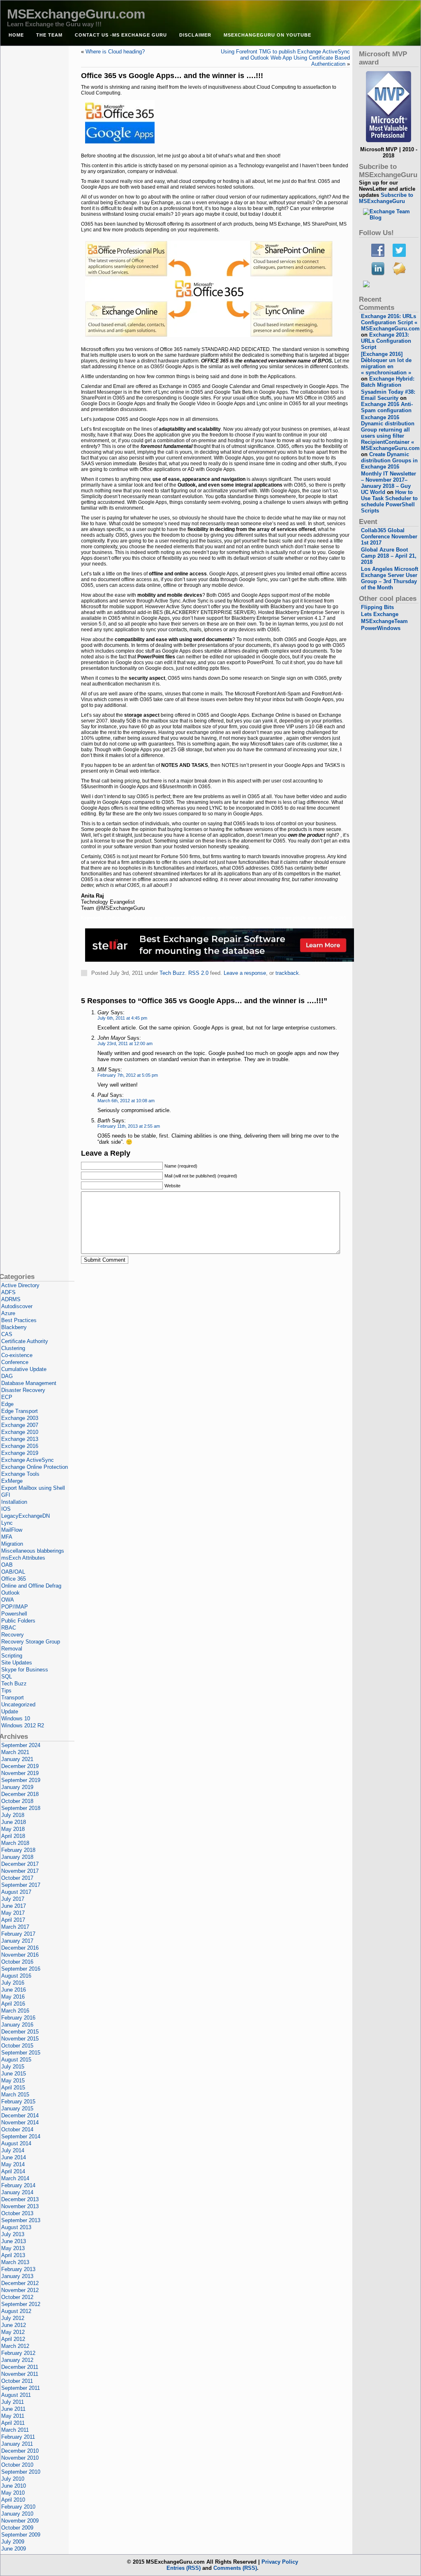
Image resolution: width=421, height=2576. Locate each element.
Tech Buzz (172, 973)
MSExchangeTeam (384, 621)
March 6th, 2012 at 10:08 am (126, 1101)
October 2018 (17, 1801)
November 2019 (20, 1773)
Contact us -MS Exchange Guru (121, 35)
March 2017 (15, 1927)
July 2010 (13, 2479)
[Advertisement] (215, 989)
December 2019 (20, 1766)
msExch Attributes (23, 1558)
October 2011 (17, 2381)
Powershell (14, 1614)
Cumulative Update (24, 1369)
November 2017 (20, 1871)
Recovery (13, 1635)
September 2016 (21, 1969)
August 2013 (16, 2227)
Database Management (29, 1383)
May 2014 (13, 2164)
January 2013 (17, 2276)
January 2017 (17, 1941)
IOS (6, 1509)
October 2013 (17, 2213)
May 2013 (13, 2248)
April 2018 (13, 1836)
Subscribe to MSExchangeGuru (386, 198)
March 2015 (15, 2095)
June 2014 (14, 2157)
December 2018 (20, 1794)
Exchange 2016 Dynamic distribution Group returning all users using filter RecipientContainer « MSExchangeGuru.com (390, 433)
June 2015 (14, 2074)
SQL (7, 1677)
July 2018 (13, 1815)
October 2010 (17, 2465)
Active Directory (20, 1285)
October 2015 (17, 2046)
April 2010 (13, 2500)
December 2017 (20, 1864)
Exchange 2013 (20, 1439)
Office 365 (14, 1579)
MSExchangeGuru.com (76, 14)
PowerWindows (381, 628)
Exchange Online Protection (35, 1467)
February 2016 (18, 2018)
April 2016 (13, 2004)
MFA (7, 1537)
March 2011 (15, 2430)
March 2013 (15, 2262)
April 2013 (13, 2255)
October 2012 (17, 2297)
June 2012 (14, 2325)
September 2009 (21, 2535)
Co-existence (17, 1355)
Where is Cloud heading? (115, 52)
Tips (6, 1691)
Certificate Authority (25, 1341)
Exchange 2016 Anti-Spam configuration (387, 407)
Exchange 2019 (20, 1453)
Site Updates (17, 1663)
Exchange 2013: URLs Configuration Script (386, 341)
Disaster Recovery (23, 1390)
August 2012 (16, 2311)
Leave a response (245, 973)
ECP (7, 1397)
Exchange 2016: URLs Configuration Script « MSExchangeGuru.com (390, 322)
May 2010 (13, 2493)
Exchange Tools (20, 1474)
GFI (6, 1495)
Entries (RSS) (184, 2568)
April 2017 (13, 1920)
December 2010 (20, 2451)
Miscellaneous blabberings (33, 1551)
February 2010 (18, 2507)
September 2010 (21, 2472)
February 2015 (18, 2102)
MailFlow (12, 1530)
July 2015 (13, 2067)
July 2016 (13, 1983)
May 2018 (13, 1829)
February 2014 (18, 2185)
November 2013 (20, 2206)
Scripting (12, 1656)
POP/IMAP (15, 1607)
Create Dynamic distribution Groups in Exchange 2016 (389, 460)
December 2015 (20, 2032)
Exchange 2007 (20, 1425)
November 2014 (20, 2122)
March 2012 (15, 2346)
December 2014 (20, 2116)
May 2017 (13, 1913)
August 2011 (16, 2395)
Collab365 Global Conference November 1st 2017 (389, 537)
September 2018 (21, 1808)
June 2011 (13, 2409)
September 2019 (21, 1780)
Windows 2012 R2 (23, 1725)
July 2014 (13, 2150)
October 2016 (17, 1962)
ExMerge (12, 1481)
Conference (15, 1362)
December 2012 (20, 2283)
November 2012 (20, 2290)
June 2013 (14, 2241)
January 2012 (17, 2360)
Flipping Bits (377, 607)
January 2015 (17, 2109)
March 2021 (15, 1752)
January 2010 (17, 2514)
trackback (287, 973)
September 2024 (21, 1745)
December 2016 (20, 1948)
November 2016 (20, 1955)
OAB (7, 1565)
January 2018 (17, 1857)
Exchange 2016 (20, 1446)
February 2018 (18, 1850)
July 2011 (13, 2402)
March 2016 (15, 2011)
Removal (12, 1649)
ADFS (8, 1292)
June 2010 (14, 2486)
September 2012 (21, 2304)
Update (10, 1712)
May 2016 (13, 1997)
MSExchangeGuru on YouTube (267, 35)
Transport (13, 1698)
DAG (7, 1376)
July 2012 (13, 2318)
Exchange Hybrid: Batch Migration (388, 382)
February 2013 (18, 2269)
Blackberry (14, 1327)
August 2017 (16, 1892)
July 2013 (13, 2234)
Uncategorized (18, 1705)
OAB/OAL (13, 1572)
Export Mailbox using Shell (33, 1488)
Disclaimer (195, 35)
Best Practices (19, 1320)
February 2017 (18, 1934)
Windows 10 (16, 1718)
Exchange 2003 (20, 1418)
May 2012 (13, 2332)
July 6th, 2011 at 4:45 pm (122, 1018)
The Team (49, 35)
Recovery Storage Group (31, 1642)
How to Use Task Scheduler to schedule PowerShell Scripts (389, 501)
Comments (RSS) (235, 2568)
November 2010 (20, 2458)
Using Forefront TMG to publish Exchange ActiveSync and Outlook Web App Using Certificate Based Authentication (285, 58)
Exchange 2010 (20, 1432)
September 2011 (21, 2388)
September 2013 (21, 2220)
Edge (7, 1404)
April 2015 (13, 2088)
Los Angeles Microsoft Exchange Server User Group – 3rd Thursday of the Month (390, 578)
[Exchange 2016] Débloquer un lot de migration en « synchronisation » (386, 363)
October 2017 (17, 1878)
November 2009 (20, 2521)
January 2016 (17, 2025)
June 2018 (14, 1822)
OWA (8, 1600)
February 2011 (18, 2437)
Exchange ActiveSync (28, 1460)
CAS (7, 1334)
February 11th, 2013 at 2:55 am (129, 1126)
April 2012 (13, 2339)
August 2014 (16, 2143)
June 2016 (14, 1990)
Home (16, 35)
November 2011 (20, 2374)
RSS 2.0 (198, 973)
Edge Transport (20, 1411)
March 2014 (15, 2178)
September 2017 (21, 1885)
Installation (14, 1502)
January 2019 (17, 1787)
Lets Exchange (380, 614)
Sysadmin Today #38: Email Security (388, 395)
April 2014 (13, 2171)
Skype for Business (25, 1670)
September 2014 (21, 2136)
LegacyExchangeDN (25, 1516)
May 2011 (13, 2416)
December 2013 (20, 2199)
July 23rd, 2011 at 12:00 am (125, 1043)
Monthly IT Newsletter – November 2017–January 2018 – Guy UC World (389, 483)
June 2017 (14, 1906)
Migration (12, 1544)
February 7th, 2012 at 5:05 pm (128, 1075)
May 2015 (13, 2081)
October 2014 (17, 2129)
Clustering (13, 1348)
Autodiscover (17, 1306)
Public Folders (18, 1621)
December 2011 (20, 2367)
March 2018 (15, 1843)
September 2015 (21, 2053)
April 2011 (13, 2423)
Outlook (10, 1593)
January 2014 (17, 2192)
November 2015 (20, 2039)
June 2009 (14, 2549)
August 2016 (16, 1976)
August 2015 (16, 2060)
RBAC (9, 1628)
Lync (7, 1523)
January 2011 (17, 2444)
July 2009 (13, 2542)
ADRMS (11, 1299)
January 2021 (17, 1759)
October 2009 (17, 2528)
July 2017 (13, 1899)
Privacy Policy (280, 2562)
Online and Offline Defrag (31, 1586)
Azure (8, 1313)
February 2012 (18, 2353)
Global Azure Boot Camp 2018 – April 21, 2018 (389, 556)
